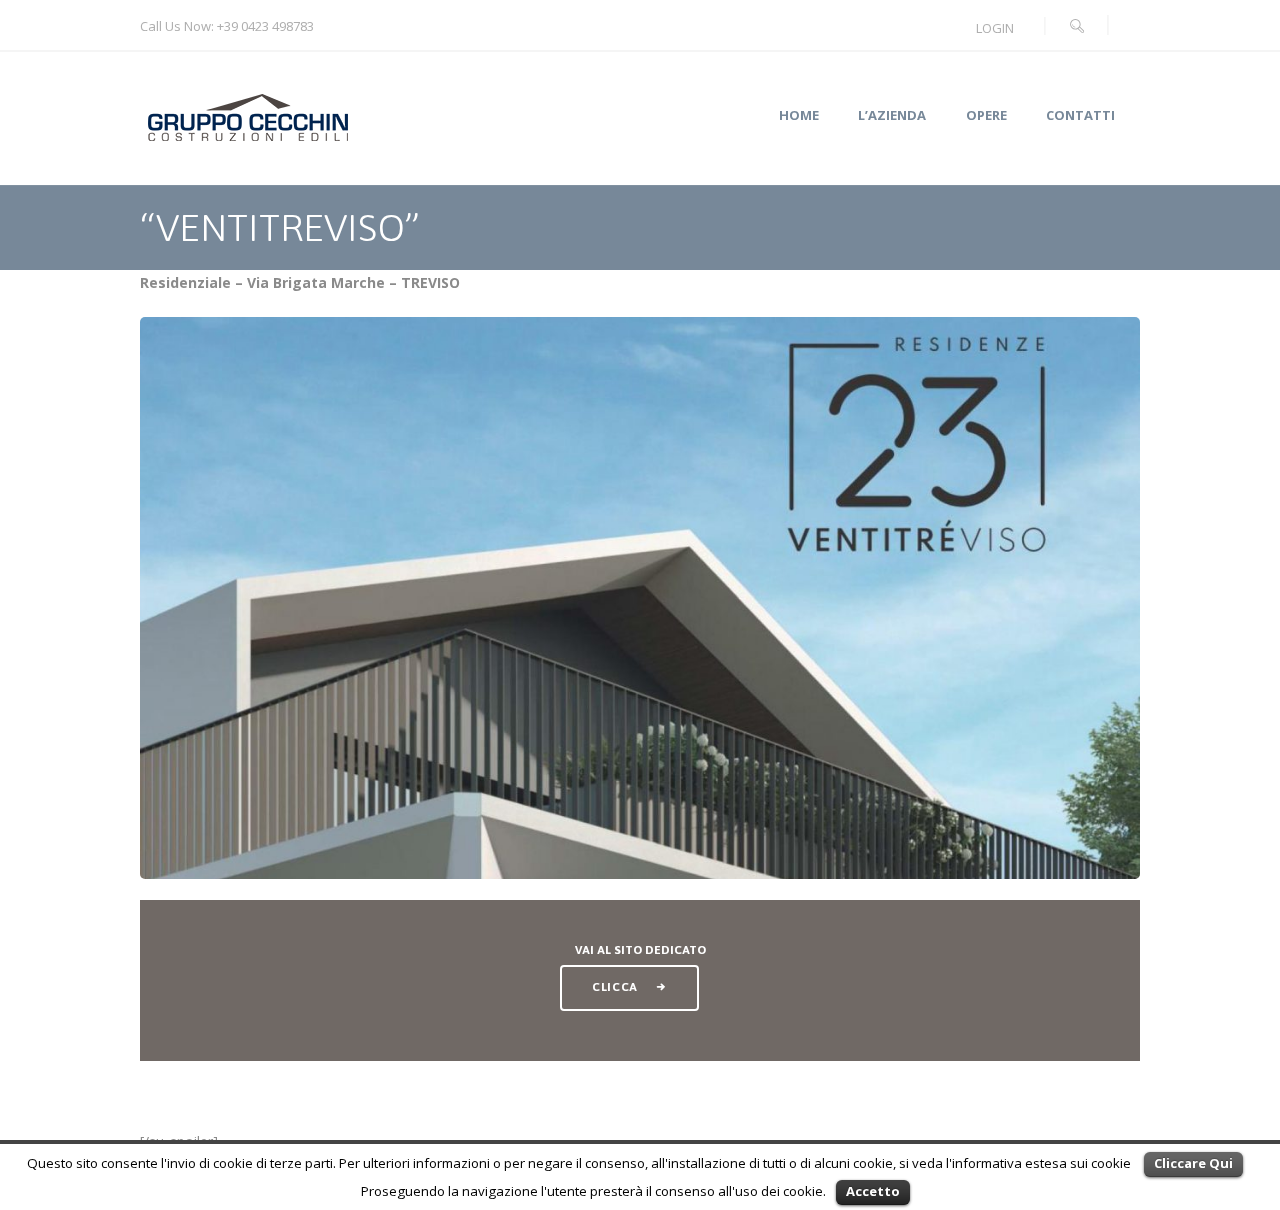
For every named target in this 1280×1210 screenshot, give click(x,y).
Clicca (615, 987)
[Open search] (1077, 26)
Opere (986, 115)
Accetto (873, 1191)
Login (995, 28)
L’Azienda (892, 115)
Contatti (1080, 115)
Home (799, 115)
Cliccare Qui (1193, 1163)
